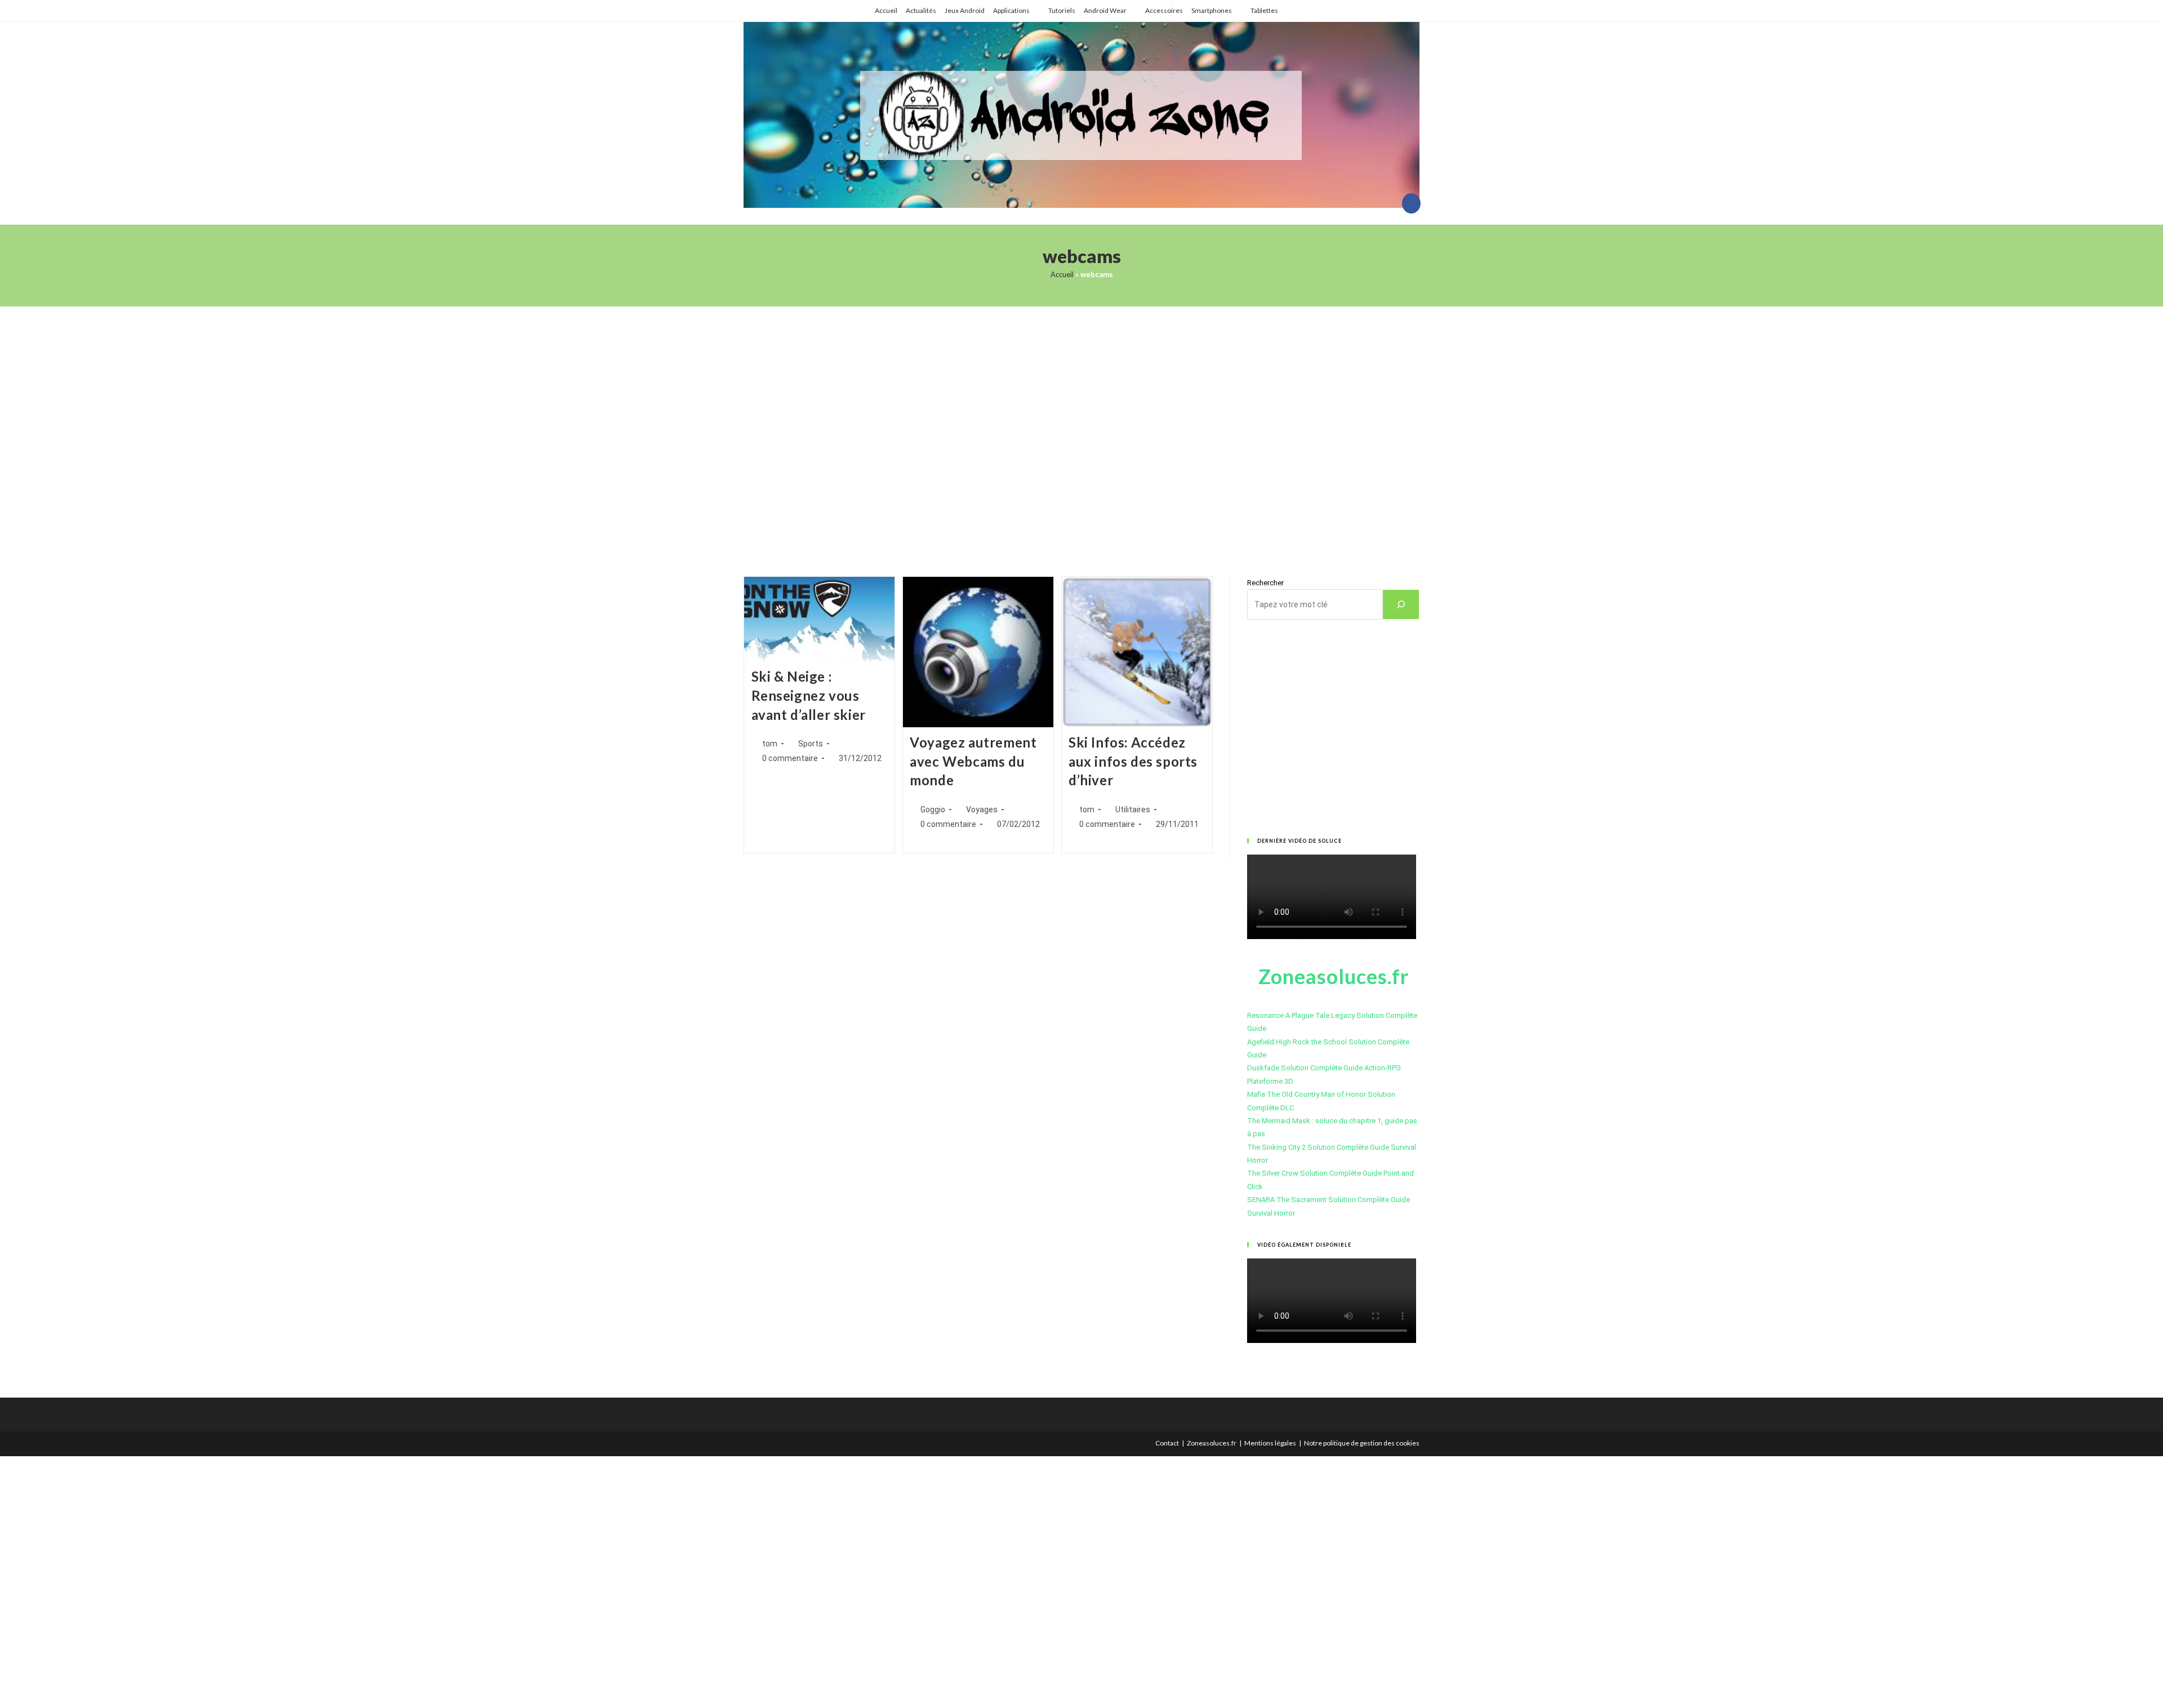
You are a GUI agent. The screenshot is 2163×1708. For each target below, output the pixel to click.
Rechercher (1265, 583)
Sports (811, 744)
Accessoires (1164, 10)
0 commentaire (790, 758)
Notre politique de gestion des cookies (1362, 1443)
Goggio (933, 809)
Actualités (921, 10)
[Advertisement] (1081, 427)
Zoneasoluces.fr (1212, 1443)
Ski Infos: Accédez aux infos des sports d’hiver (1133, 761)
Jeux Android (965, 10)
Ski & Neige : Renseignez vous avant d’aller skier (809, 695)
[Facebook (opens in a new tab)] (1411, 203)
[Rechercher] (1401, 604)
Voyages (982, 809)
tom (770, 744)
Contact (1167, 1443)
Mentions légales (1270, 1443)
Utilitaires (1133, 809)
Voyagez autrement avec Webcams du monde (973, 761)
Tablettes (1264, 10)
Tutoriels (1062, 10)
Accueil (886, 10)
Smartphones (1212, 10)
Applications (1011, 10)
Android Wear (1105, 10)
